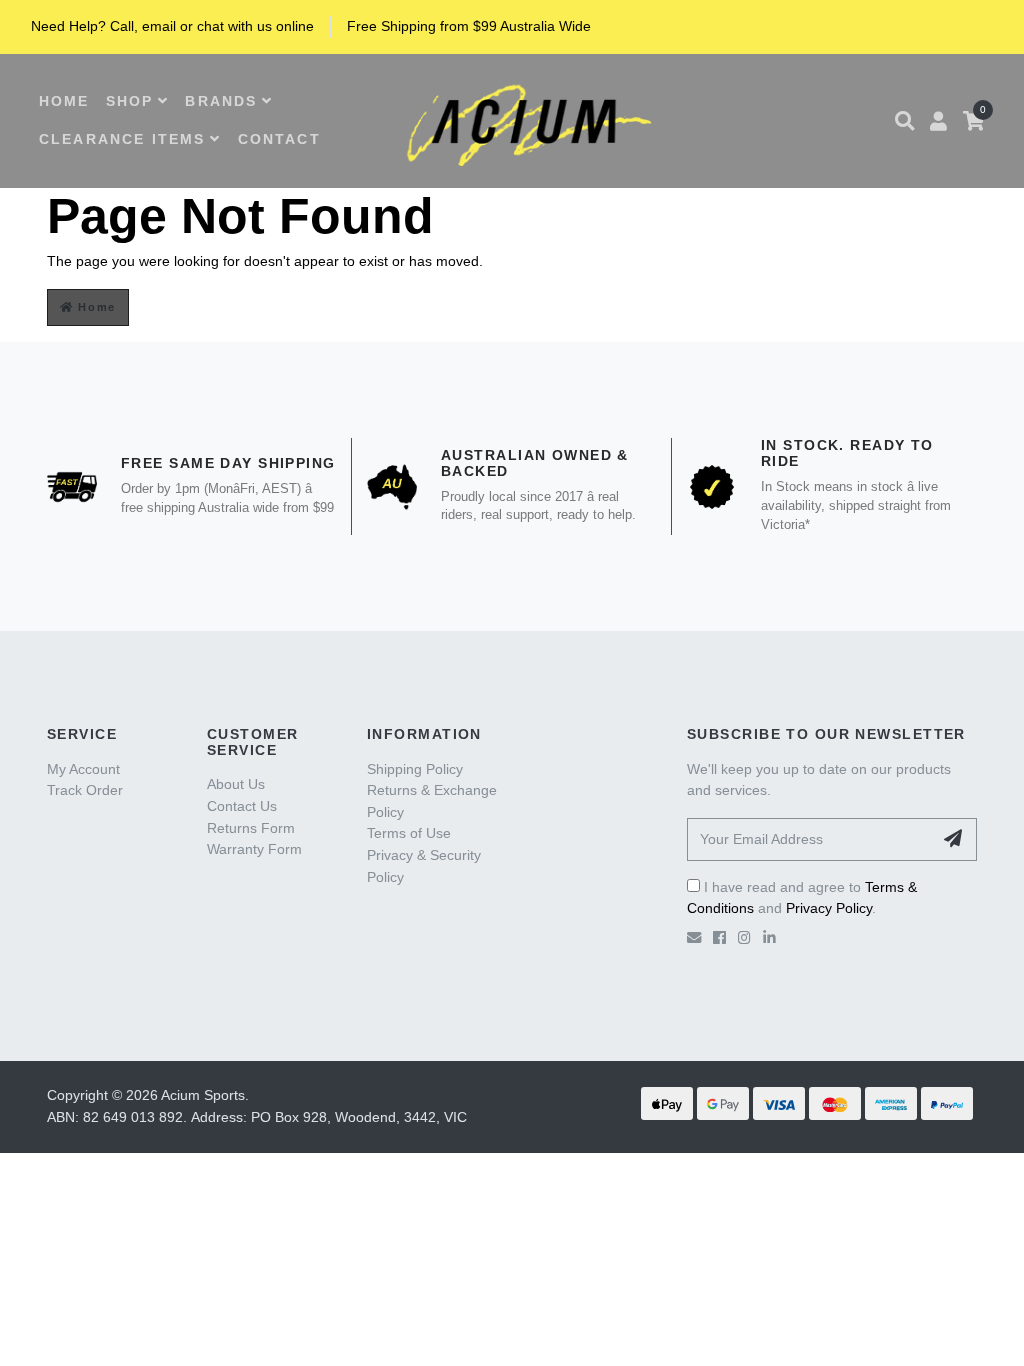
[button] (904, 121)
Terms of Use (409, 833)
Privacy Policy (829, 908)
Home (95, 307)
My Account (83, 769)
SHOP (130, 101)
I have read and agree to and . (802, 898)
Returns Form (251, 828)
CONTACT (279, 139)
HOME (64, 101)
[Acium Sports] (523, 120)
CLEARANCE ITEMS (122, 139)
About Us (236, 784)
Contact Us (242, 806)
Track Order (85, 790)
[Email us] (694, 938)
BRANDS (221, 101)
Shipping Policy (415, 769)
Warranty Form (254, 849)
